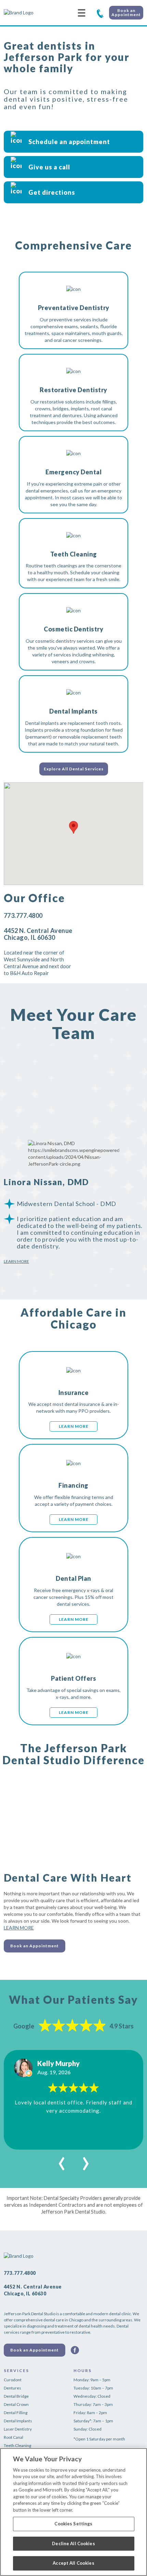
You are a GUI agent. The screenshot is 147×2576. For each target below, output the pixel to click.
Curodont (13, 2380)
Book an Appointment (126, 12)
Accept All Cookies (73, 2563)
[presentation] (62, 2160)
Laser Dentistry (18, 2429)
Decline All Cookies (73, 2543)
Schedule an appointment (69, 142)
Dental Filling (16, 2413)
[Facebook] (75, 2350)
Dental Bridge (16, 2396)
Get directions (52, 192)
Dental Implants (18, 2421)
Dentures (12, 2388)
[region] (73, 2512)
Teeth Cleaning (17, 2445)
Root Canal (14, 2437)
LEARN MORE (19, 1928)
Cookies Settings (73, 2524)
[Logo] (29, 13)
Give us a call (49, 167)
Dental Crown (16, 2404)
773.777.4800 (100, 13)
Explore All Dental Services (74, 769)
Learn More (16, 1261)
